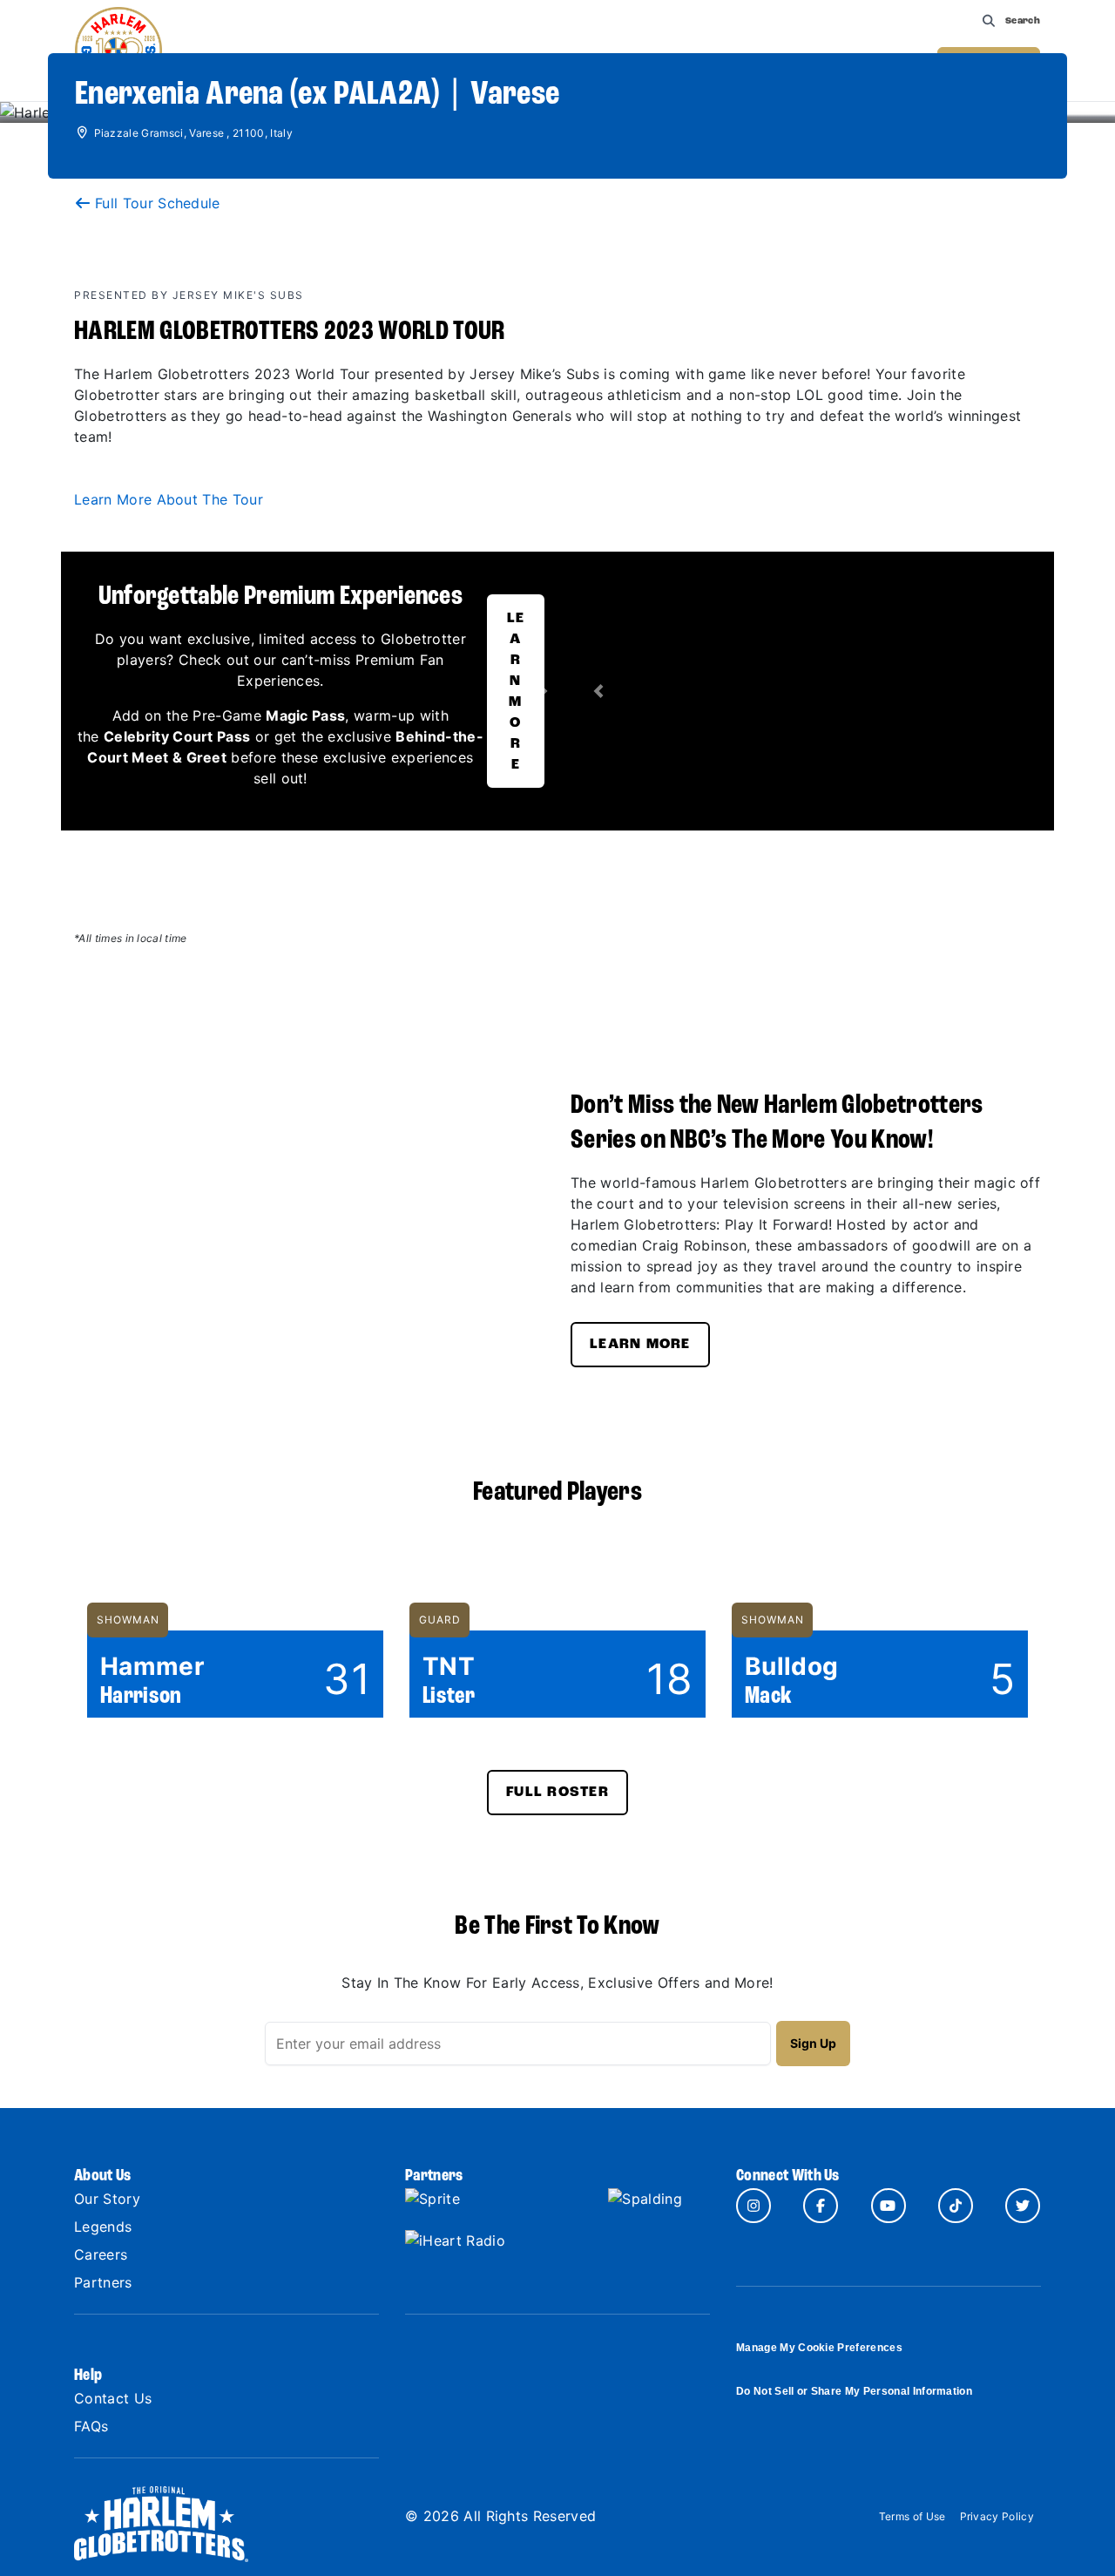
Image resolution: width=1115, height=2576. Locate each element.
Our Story (107, 2199)
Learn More (516, 692)
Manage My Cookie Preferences (819, 2348)
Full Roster (557, 1793)
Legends (103, 2227)
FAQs (91, 2426)
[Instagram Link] (753, 2206)
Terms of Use (912, 2516)
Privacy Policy (997, 2516)
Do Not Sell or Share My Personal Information (854, 2391)
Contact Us (113, 2398)
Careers (101, 2254)
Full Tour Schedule (158, 203)
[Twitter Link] (1023, 2206)
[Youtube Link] (889, 2206)
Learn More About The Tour (169, 499)
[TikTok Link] (956, 2206)
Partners (103, 2282)
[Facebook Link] (821, 2206)
